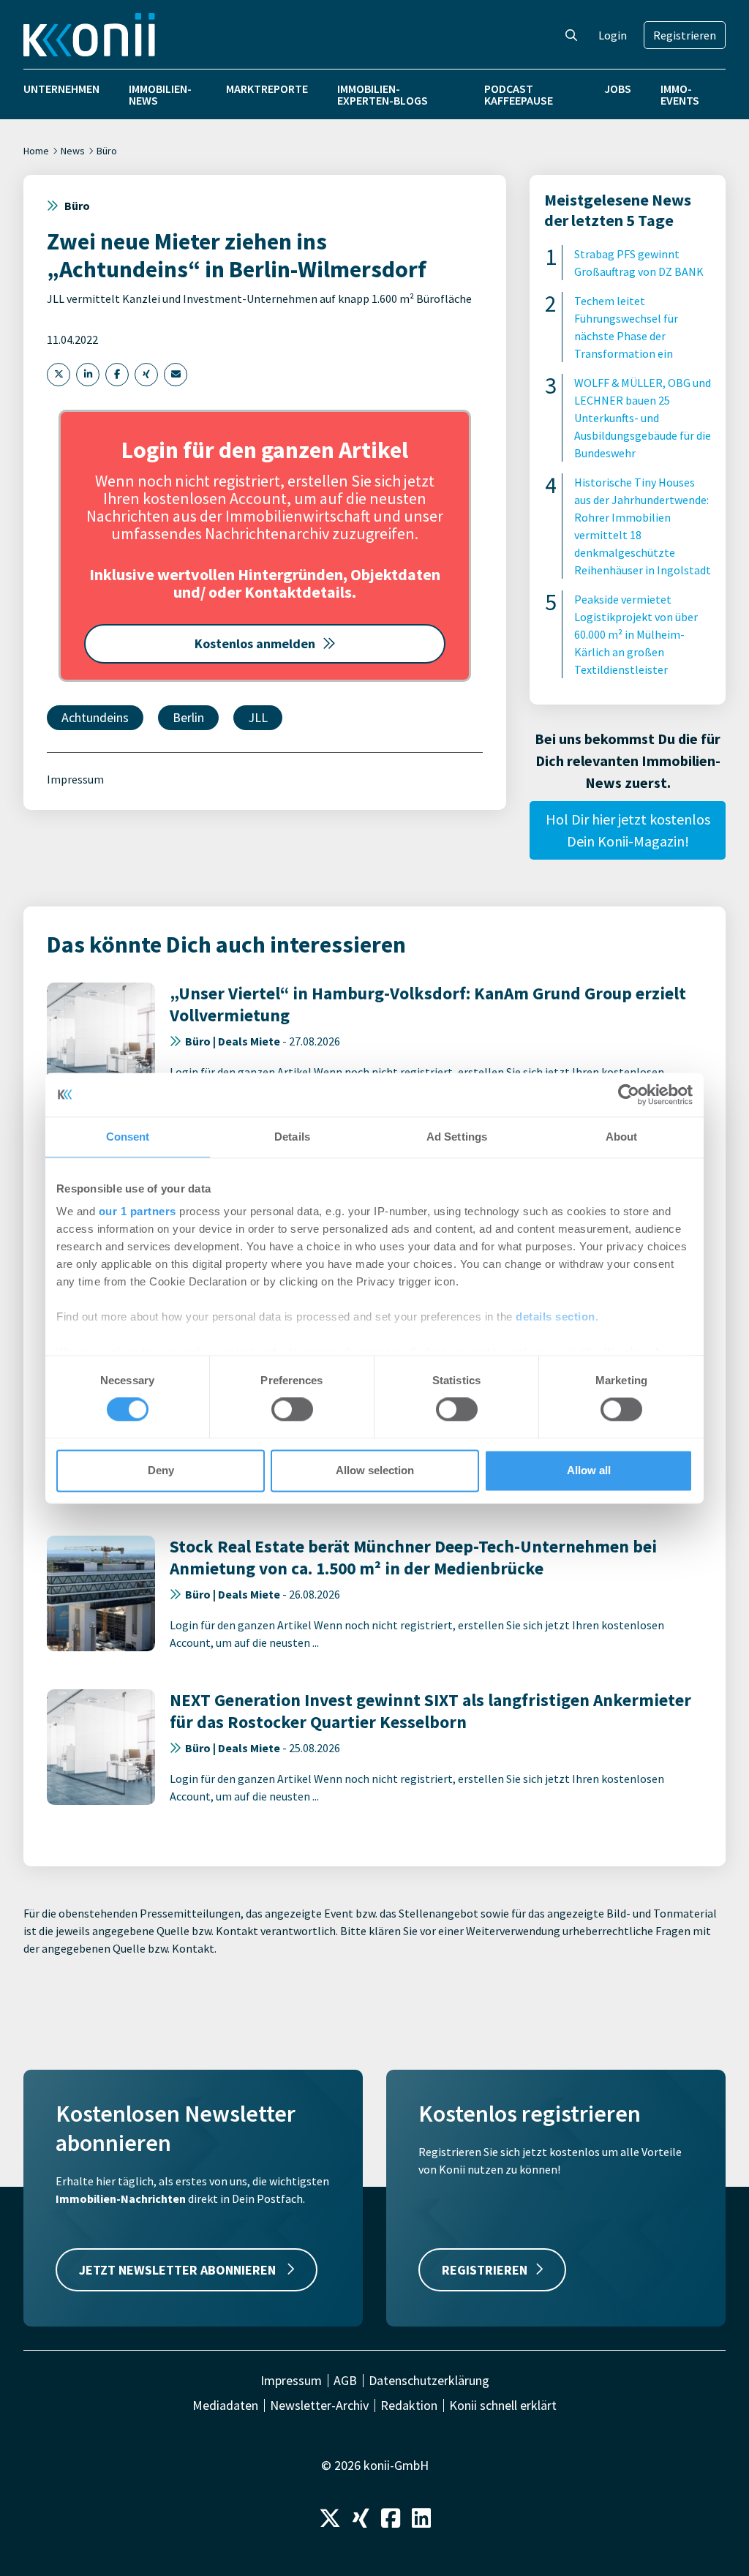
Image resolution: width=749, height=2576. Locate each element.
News (73, 151)
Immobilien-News (160, 94)
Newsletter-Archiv (319, 2406)
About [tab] (622, 1137)
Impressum (75, 779)
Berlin (188, 717)
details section (556, 1317)
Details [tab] (292, 1137)
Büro (107, 151)
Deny (161, 1470)
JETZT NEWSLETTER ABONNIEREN (179, 2270)
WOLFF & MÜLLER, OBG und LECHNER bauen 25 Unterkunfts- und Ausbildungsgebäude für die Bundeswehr (643, 418)
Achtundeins (95, 717)
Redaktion (409, 2406)
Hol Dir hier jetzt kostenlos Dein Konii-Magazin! (628, 830)
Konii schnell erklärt (503, 2406)
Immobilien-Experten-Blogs (383, 94)
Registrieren (685, 35)
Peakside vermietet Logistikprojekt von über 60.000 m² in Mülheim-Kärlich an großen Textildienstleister (636, 634)
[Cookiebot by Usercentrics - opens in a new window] (629, 1094)
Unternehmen (61, 89)
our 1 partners (138, 1211)
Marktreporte (267, 89)
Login (613, 35)
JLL (258, 717)
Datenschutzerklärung (429, 2381)
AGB (345, 2381)
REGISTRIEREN (485, 2270)
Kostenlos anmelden (255, 643)
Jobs (618, 89)
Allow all (589, 1470)
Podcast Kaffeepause (519, 94)
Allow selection (375, 1470)
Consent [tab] (128, 1137)
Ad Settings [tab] (457, 1137)
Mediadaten (225, 2406)
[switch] (292, 1410)
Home (36, 151)
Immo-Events (680, 94)
